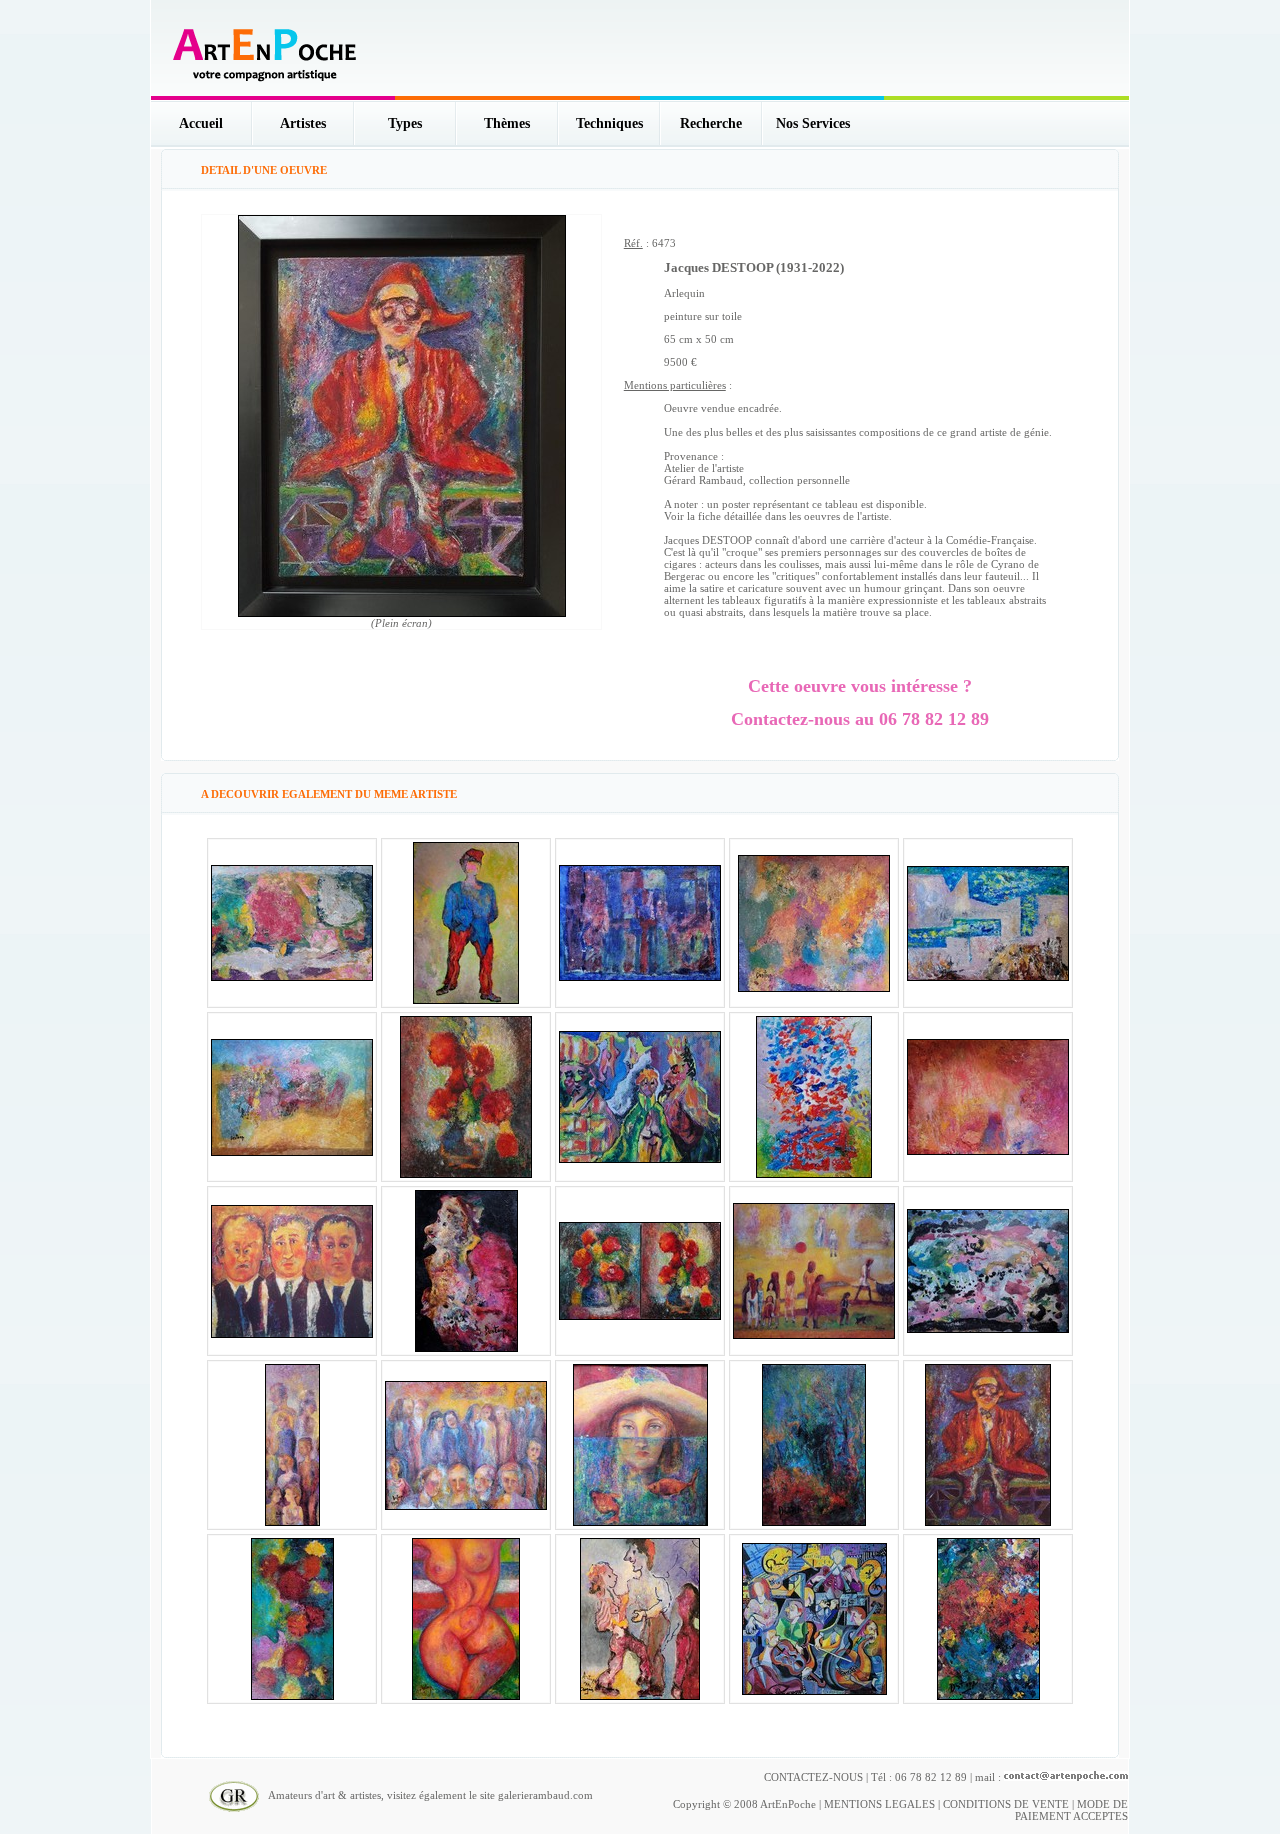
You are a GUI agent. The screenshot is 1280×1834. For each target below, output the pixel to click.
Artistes (303, 123)
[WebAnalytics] (1088, 1794)
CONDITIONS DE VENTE (1006, 1804)
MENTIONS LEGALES (879, 1804)
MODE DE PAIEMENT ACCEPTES (1071, 1810)
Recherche (711, 123)
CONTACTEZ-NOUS (813, 1777)
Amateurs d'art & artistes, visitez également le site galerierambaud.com (426, 1795)
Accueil (201, 123)
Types (405, 123)
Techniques (609, 123)
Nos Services (813, 123)
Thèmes (507, 123)
